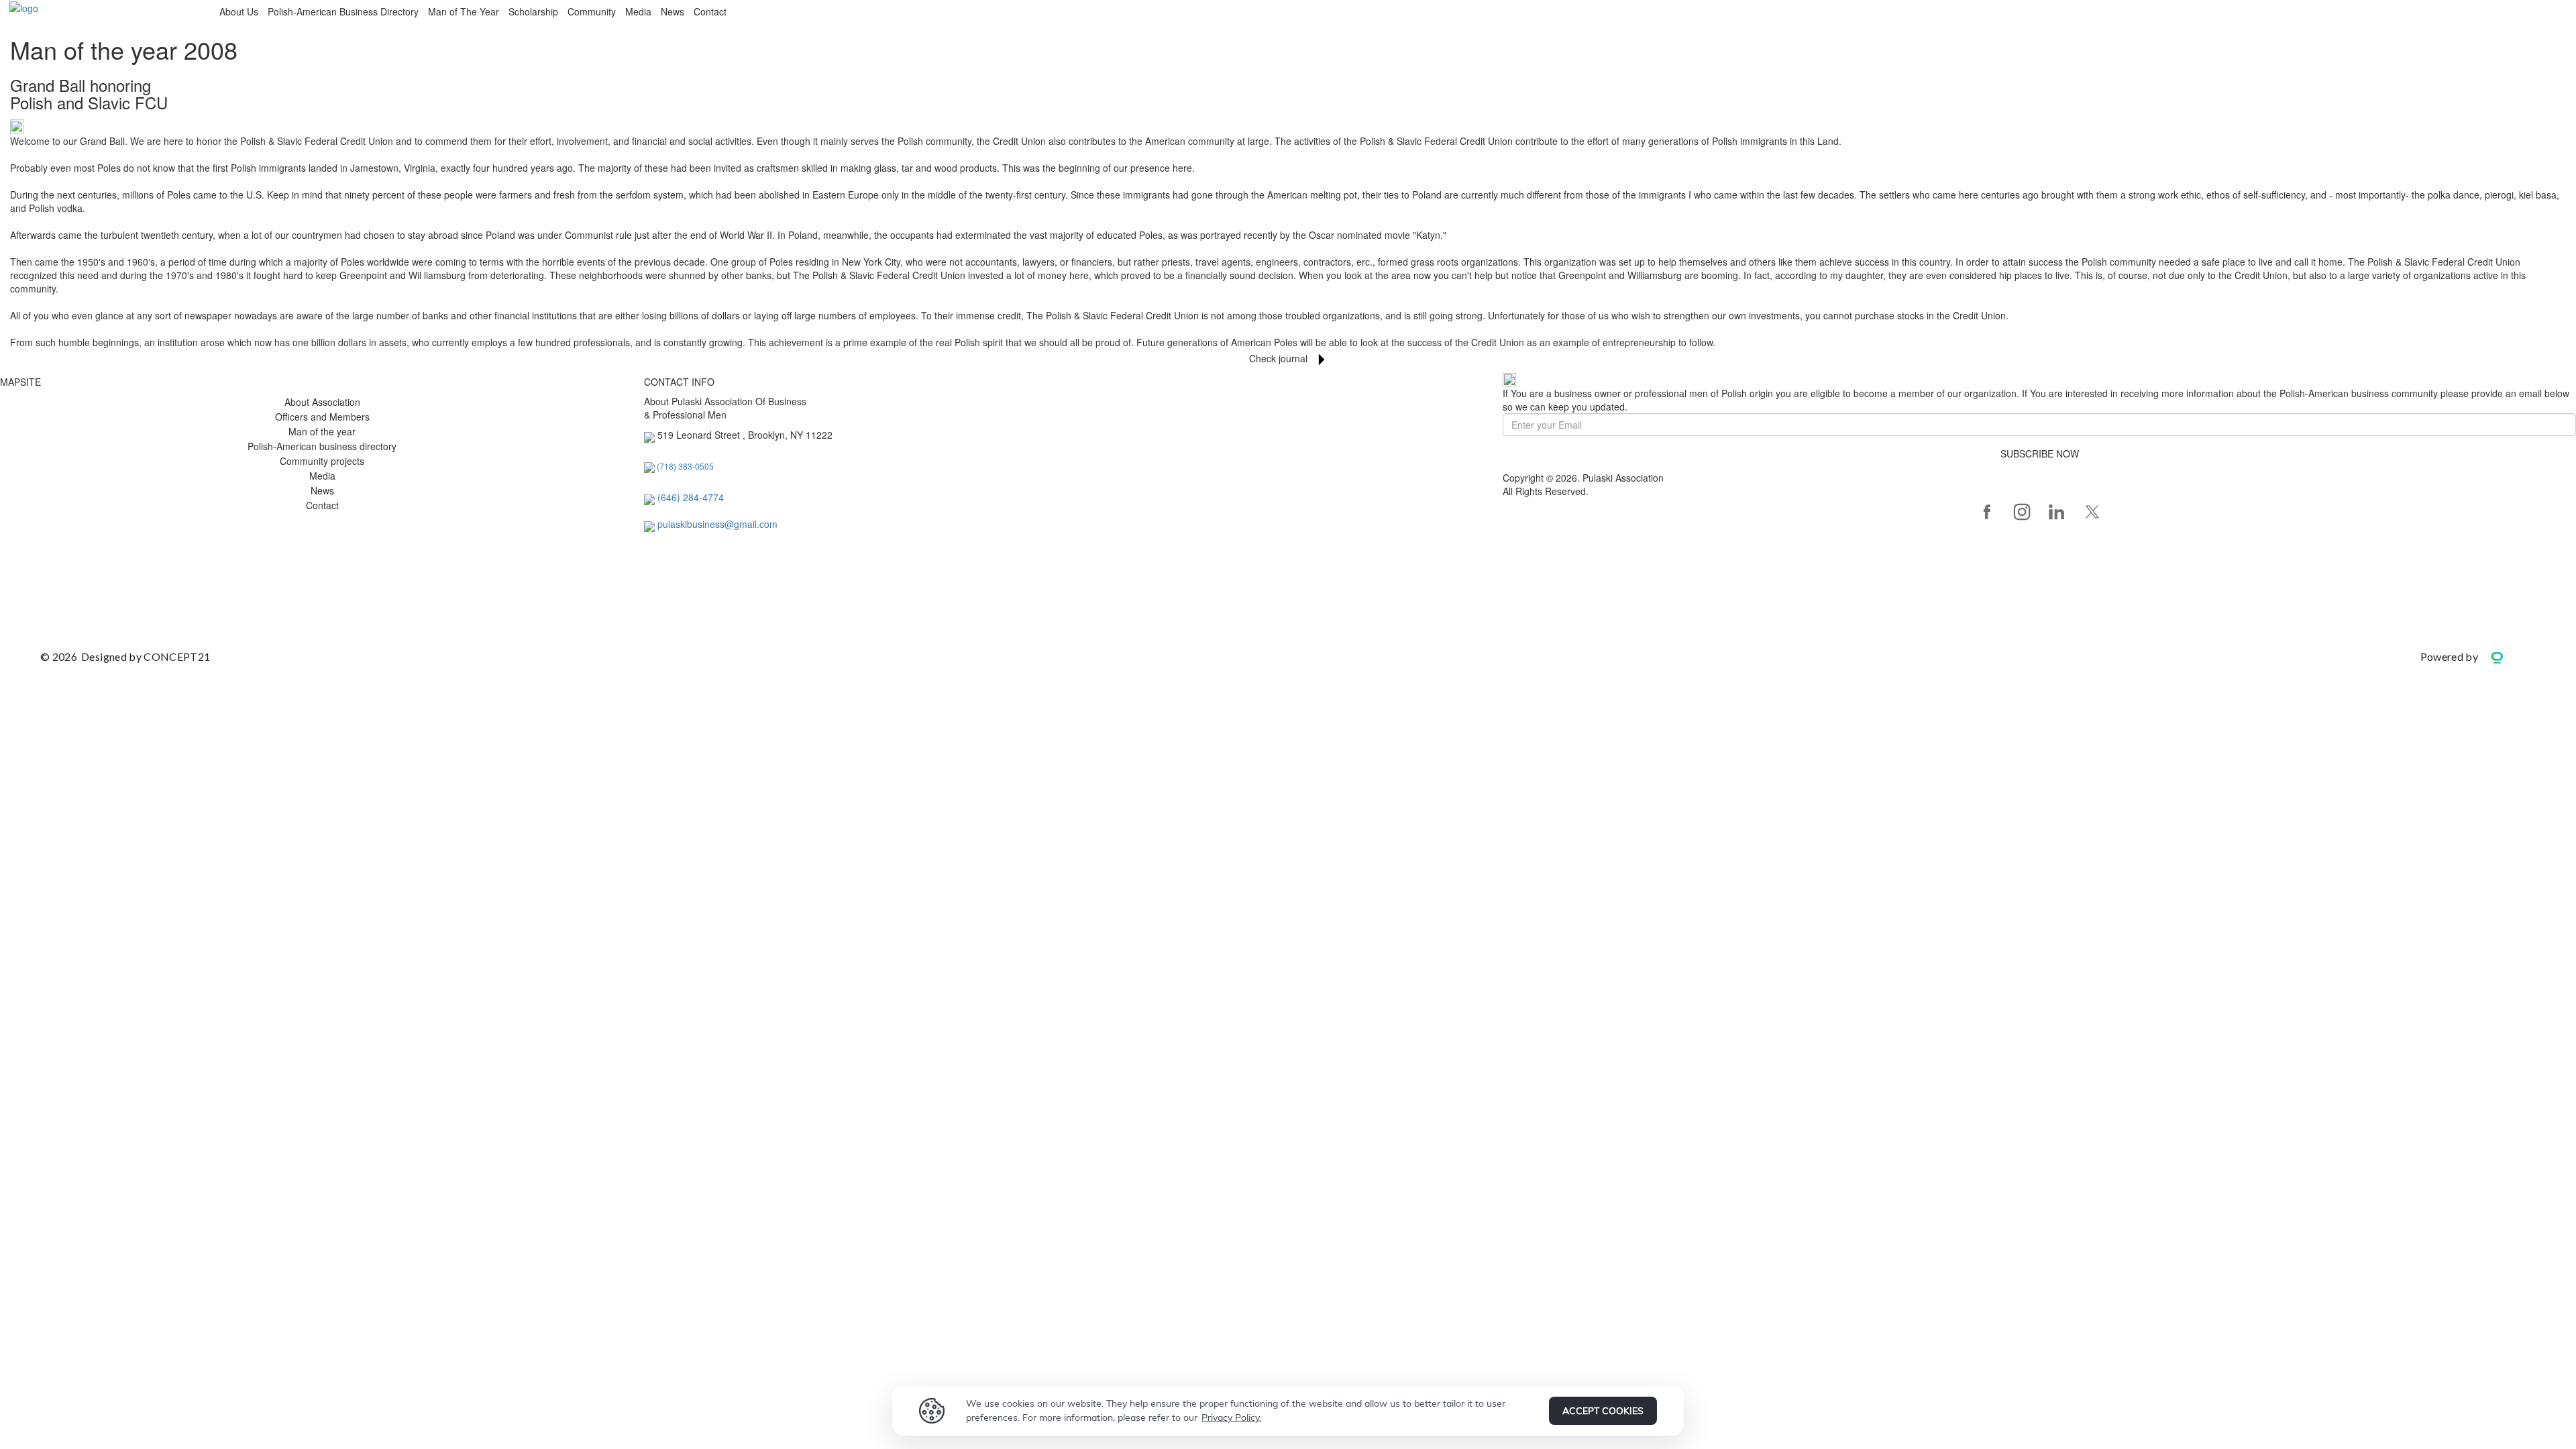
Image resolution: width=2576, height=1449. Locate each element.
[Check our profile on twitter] (2092, 512)
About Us (239, 11)
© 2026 (125, 656)
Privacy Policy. (1231, 1417)
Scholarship (533, 11)
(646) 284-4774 (691, 497)
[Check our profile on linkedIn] (2057, 512)
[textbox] (691, 497)
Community (592, 11)
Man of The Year (464, 11)
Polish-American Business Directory (343, 11)
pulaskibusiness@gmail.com (717, 524)
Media (638, 11)
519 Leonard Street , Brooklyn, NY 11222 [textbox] (745, 435)
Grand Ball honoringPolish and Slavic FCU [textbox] (89, 94)
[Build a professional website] (2507, 656)
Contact (710, 11)
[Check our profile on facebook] (1987, 512)
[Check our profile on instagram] (2022, 512)
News (673, 11)
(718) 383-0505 (685, 466)
